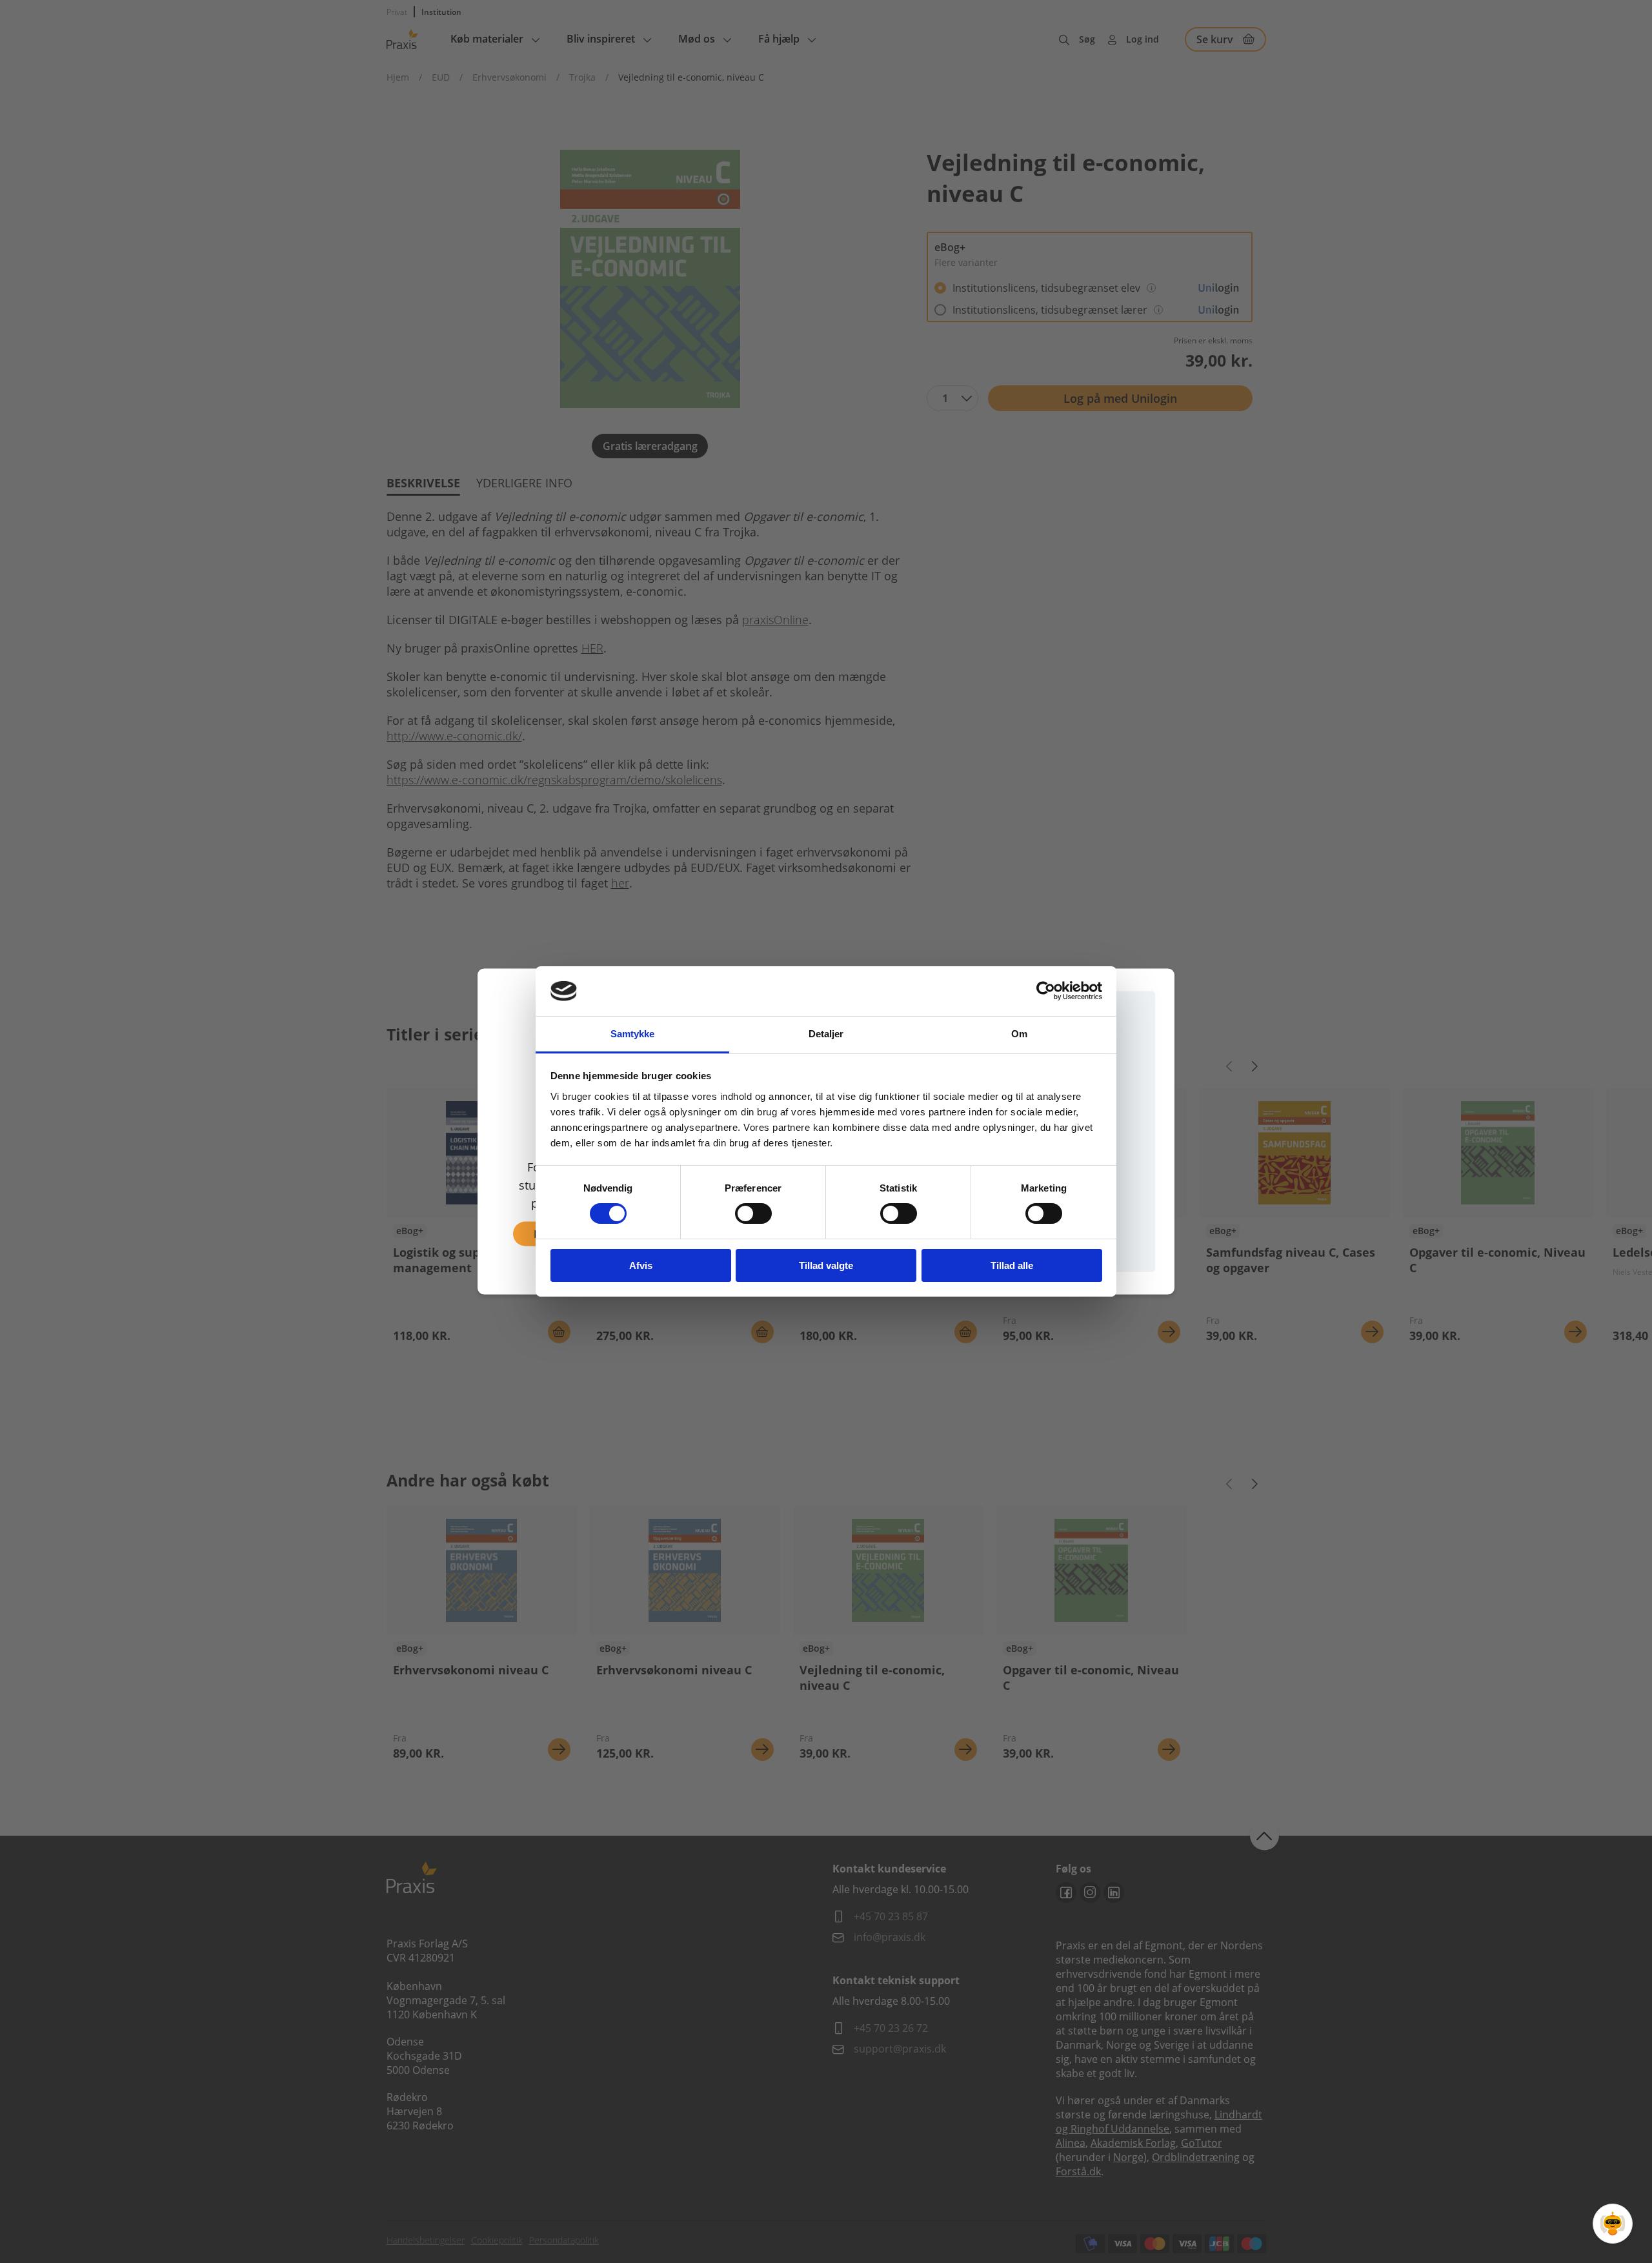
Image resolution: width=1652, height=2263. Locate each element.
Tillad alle (1012, 1265)
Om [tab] (1019, 1034)
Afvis (641, 1265)
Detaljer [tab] (826, 1034)
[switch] (753, 1213)
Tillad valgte (826, 1265)
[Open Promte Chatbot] (1613, 2224)
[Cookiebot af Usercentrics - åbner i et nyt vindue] (1046, 991)
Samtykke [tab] (633, 1034)
